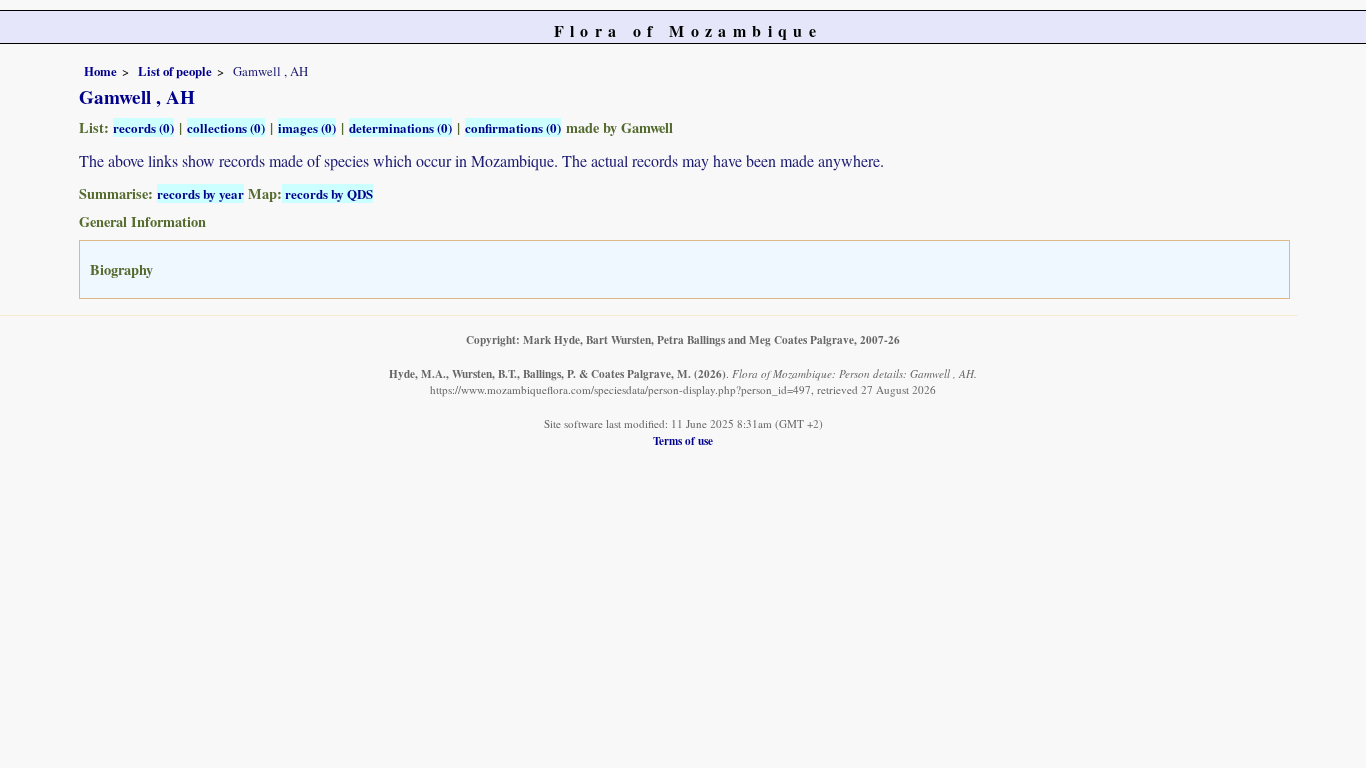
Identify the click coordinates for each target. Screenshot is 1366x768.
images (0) (307, 127)
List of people (175, 71)
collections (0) (226, 127)
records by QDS (327, 193)
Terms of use (683, 440)
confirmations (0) (513, 127)
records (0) (143, 127)
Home (100, 71)
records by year (200, 193)
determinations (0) (400, 127)
